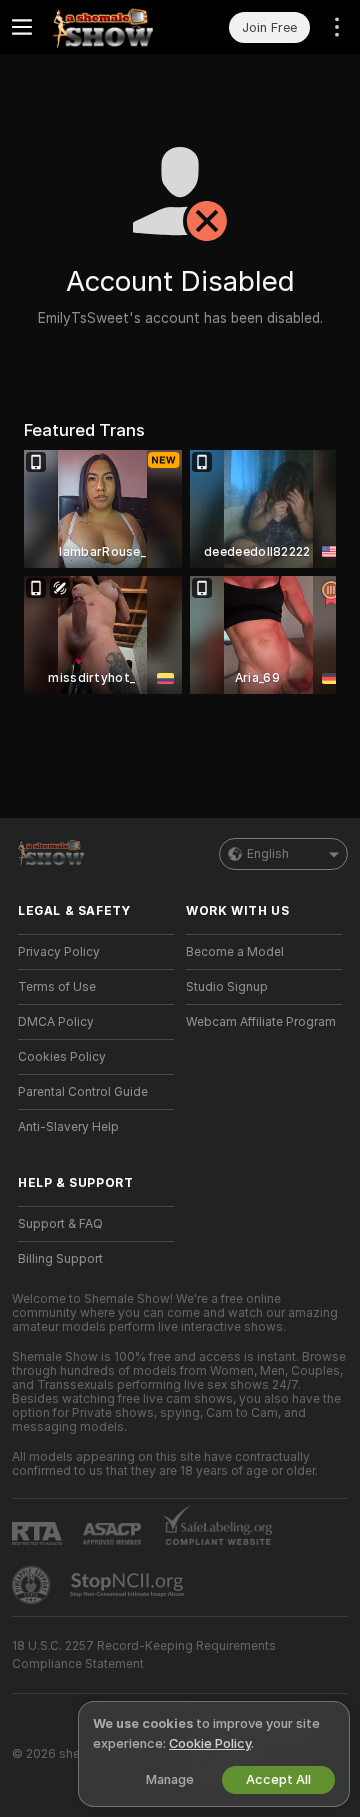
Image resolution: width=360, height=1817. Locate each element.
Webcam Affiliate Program (261, 1022)
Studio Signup (227, 987)
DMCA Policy (56, 1022)
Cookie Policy (210, 1743)
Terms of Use (57, 987)
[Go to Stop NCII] (129, 1585)
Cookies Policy (62, 1057)
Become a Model (235, 952)
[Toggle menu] (22, 27)
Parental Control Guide (83, 1092)
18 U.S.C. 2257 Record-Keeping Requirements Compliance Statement (144, 1655)
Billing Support (60, 1259)
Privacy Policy (59, 952)
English (268, 854)
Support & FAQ (60, 1224)
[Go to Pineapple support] (33, 1585)
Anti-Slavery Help (68, 1127)
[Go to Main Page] (112, 27)
